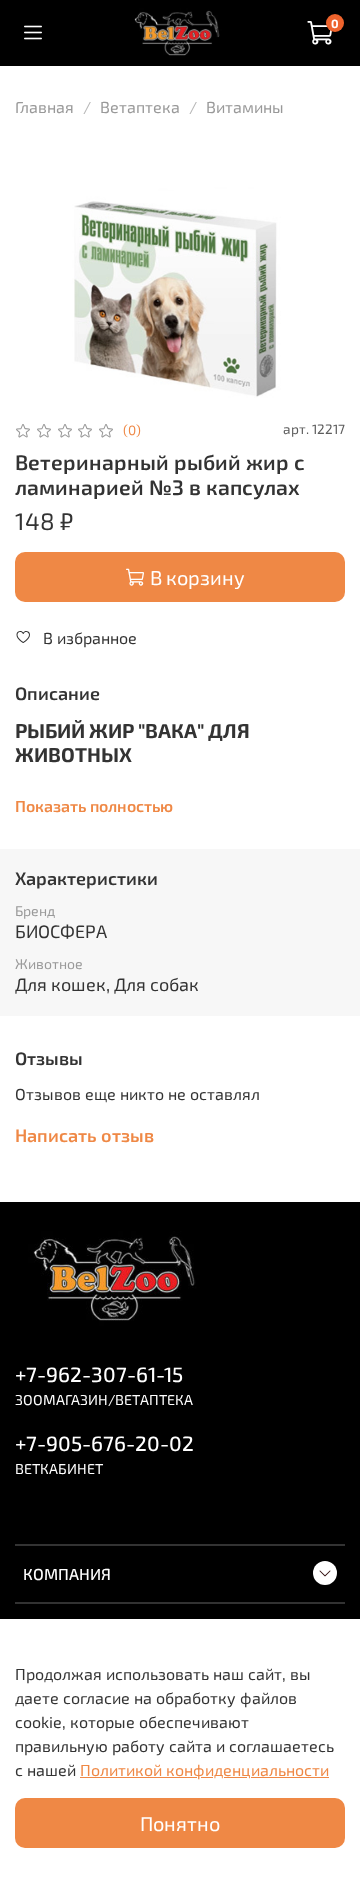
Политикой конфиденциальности (204, 1769)
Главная (44, 106)
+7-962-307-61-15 (99, 1373)
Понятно (180, 1823)
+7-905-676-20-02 (104, 1442)
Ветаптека (140, 106)
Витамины (245, 106)
